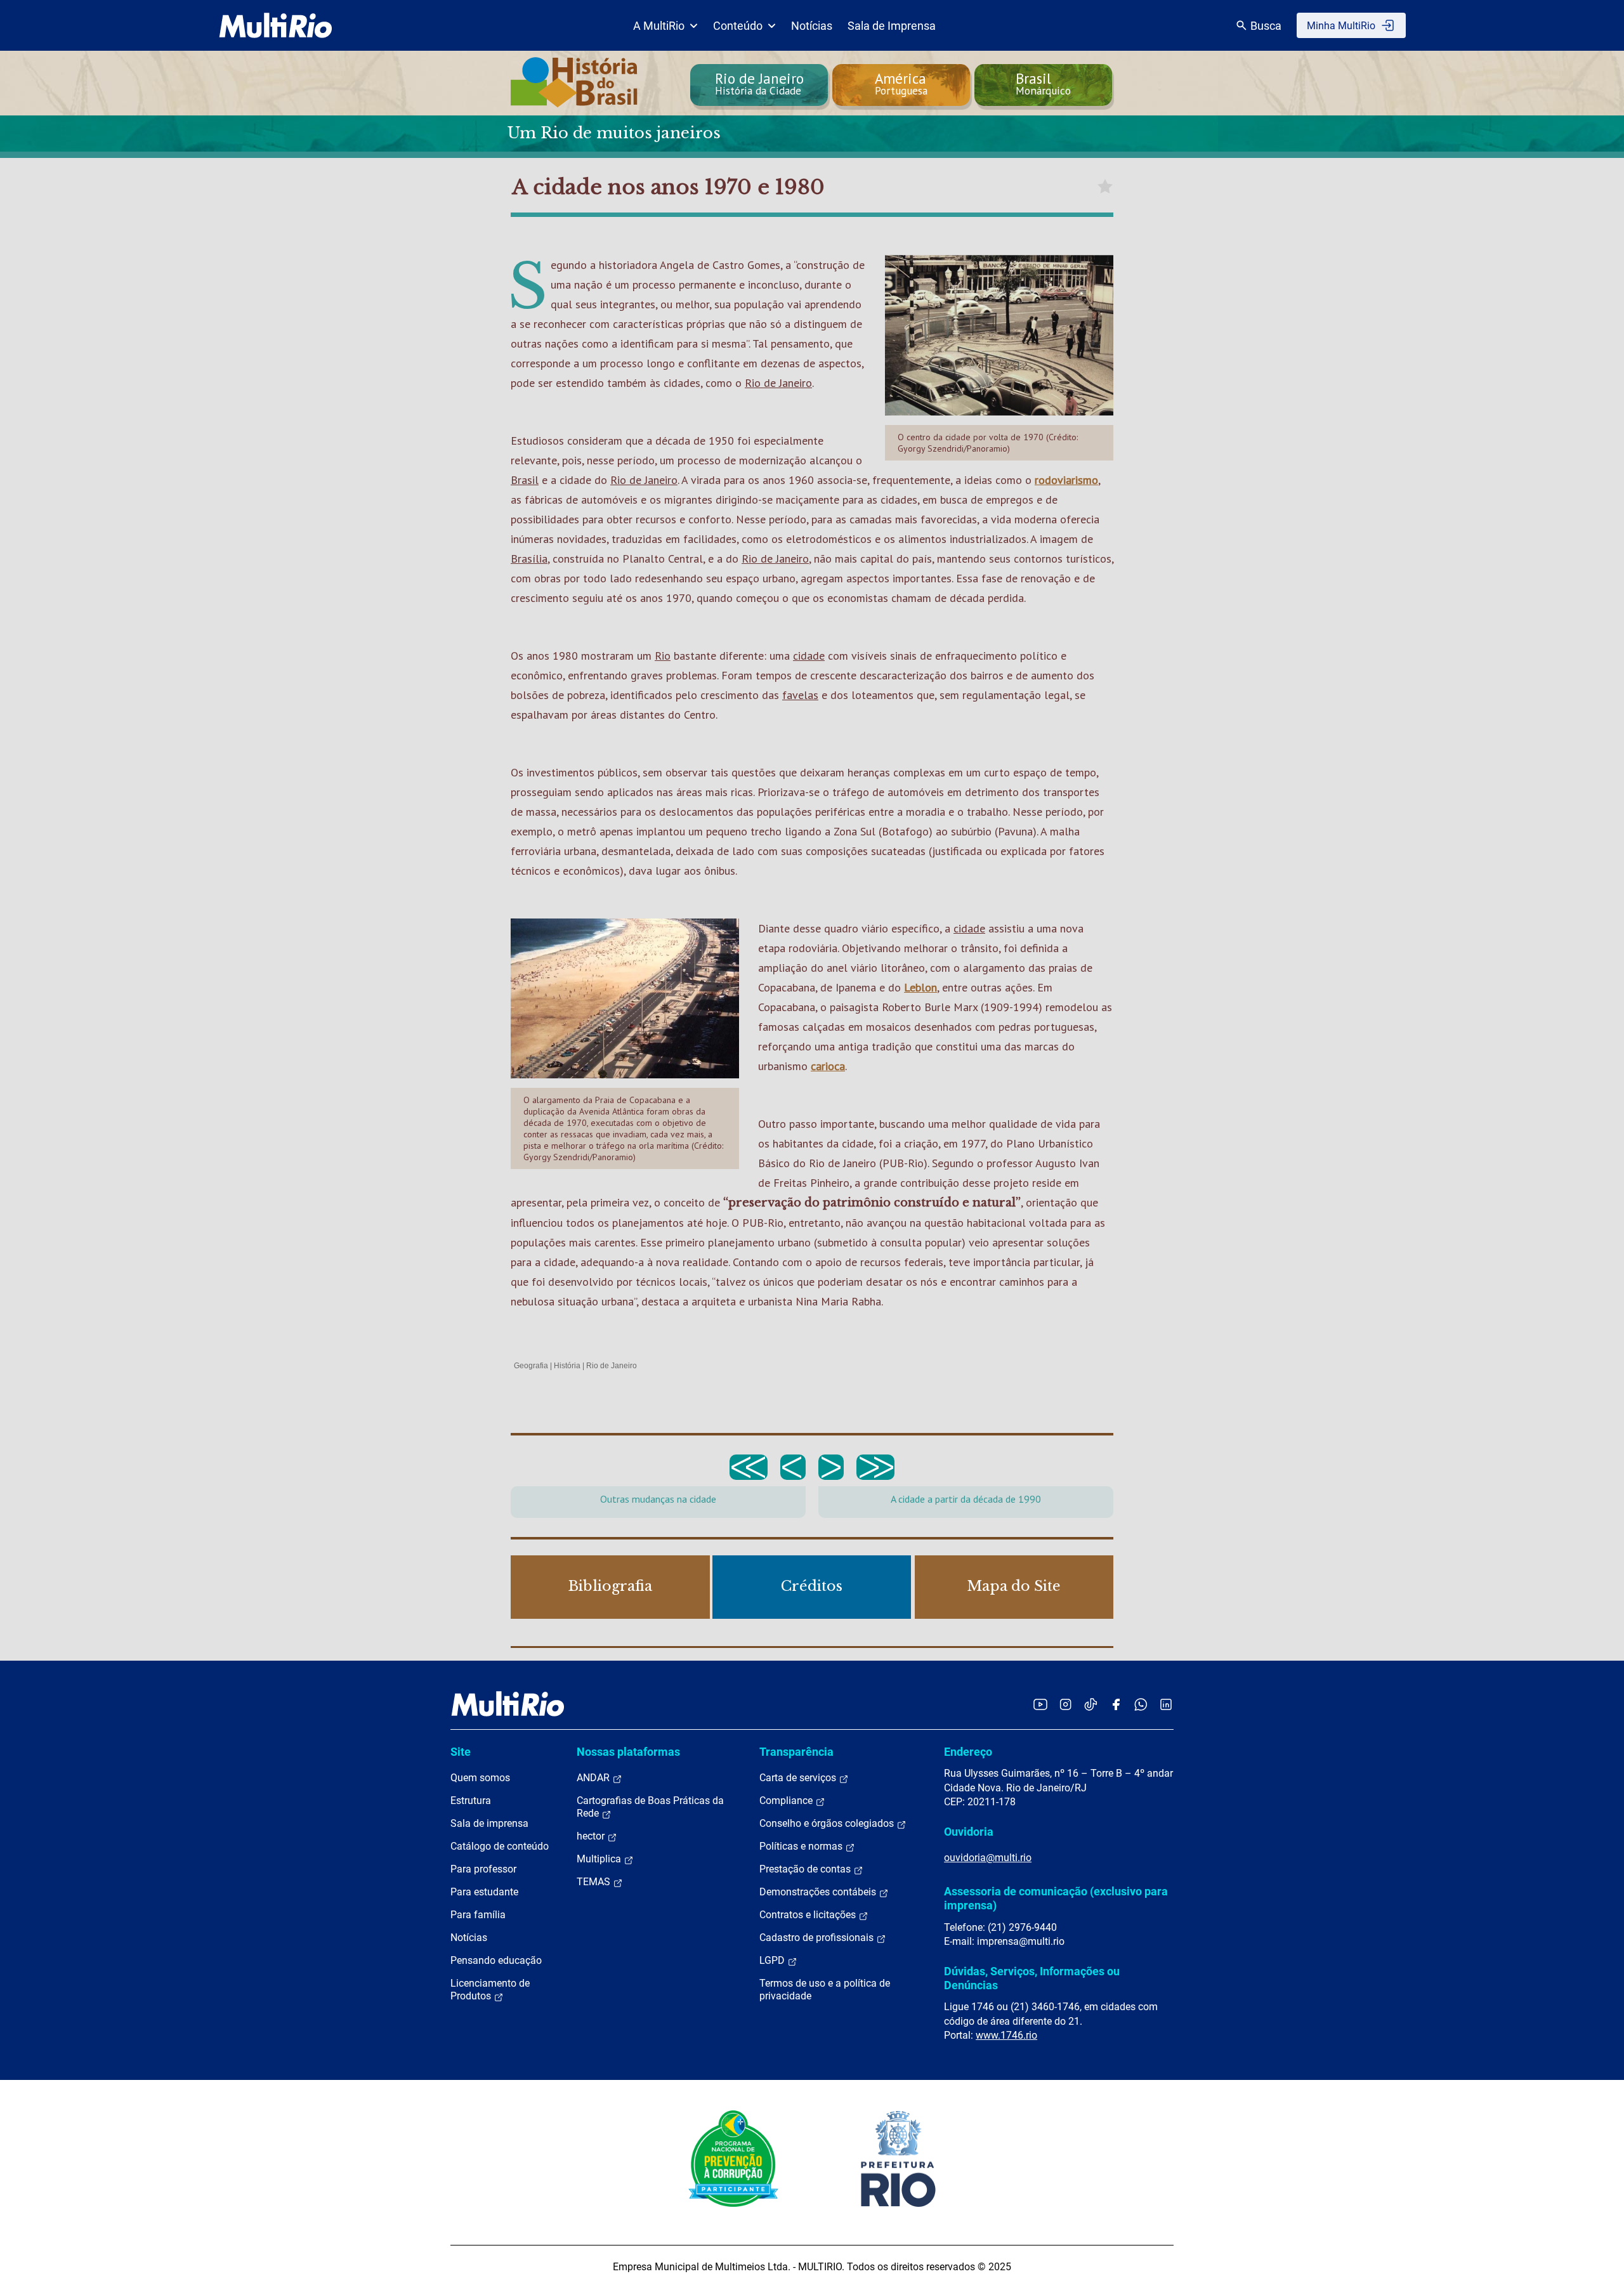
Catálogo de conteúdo (500, 1846)
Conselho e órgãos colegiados (828, 1823)
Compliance (787, 1801)
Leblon (920, 987)
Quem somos (480, 1778)
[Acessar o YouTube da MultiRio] (1040, 1704)
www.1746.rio (1006, 2035)
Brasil (525, 480)
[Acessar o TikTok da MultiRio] (1091, 1704)
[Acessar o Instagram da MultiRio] (1065, 1704)
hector (592, 1836)
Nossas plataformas (628, 1752)
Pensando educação (496, 1960)
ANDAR (594, 1778)
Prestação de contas (806, 1869)
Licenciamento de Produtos (490, 1990)
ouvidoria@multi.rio (988, 1858)
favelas (800, 695)
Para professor (483, 1869)
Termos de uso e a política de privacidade (825, 1990)
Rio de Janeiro (778, 383)
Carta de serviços (799, 1778)
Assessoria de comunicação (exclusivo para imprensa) (1056, 1898)
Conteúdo (738, 26)
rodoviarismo (1066, 480)
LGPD (773, 1960)
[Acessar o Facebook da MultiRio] (1116, 1704)
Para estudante (484, 1892)
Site (461, 1752)
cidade (809, 656)
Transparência (796, 1752)
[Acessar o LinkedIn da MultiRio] (1166, 1704)
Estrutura (471, 1801)
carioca (828, 1066)
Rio (663, 656)
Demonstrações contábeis (819, 1892)
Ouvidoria (969, 1832)
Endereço (968, 1752)
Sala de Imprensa (892, 26)
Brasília (529, 559)
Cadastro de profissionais (818, 1938)
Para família (478, 1915)
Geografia (531, 1366)
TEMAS (595, 1882)
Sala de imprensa (489, 1823)
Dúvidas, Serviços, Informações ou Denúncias (1032, 1978)
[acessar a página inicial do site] (276, 25)
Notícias (812, 26)
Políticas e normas (802, 1846)
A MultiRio (659, 26)
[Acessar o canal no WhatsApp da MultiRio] (1141, 1704)
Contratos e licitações (809, 1915)
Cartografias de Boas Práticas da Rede (650, 1807)
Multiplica (600, 1859)
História (567, 1366)
